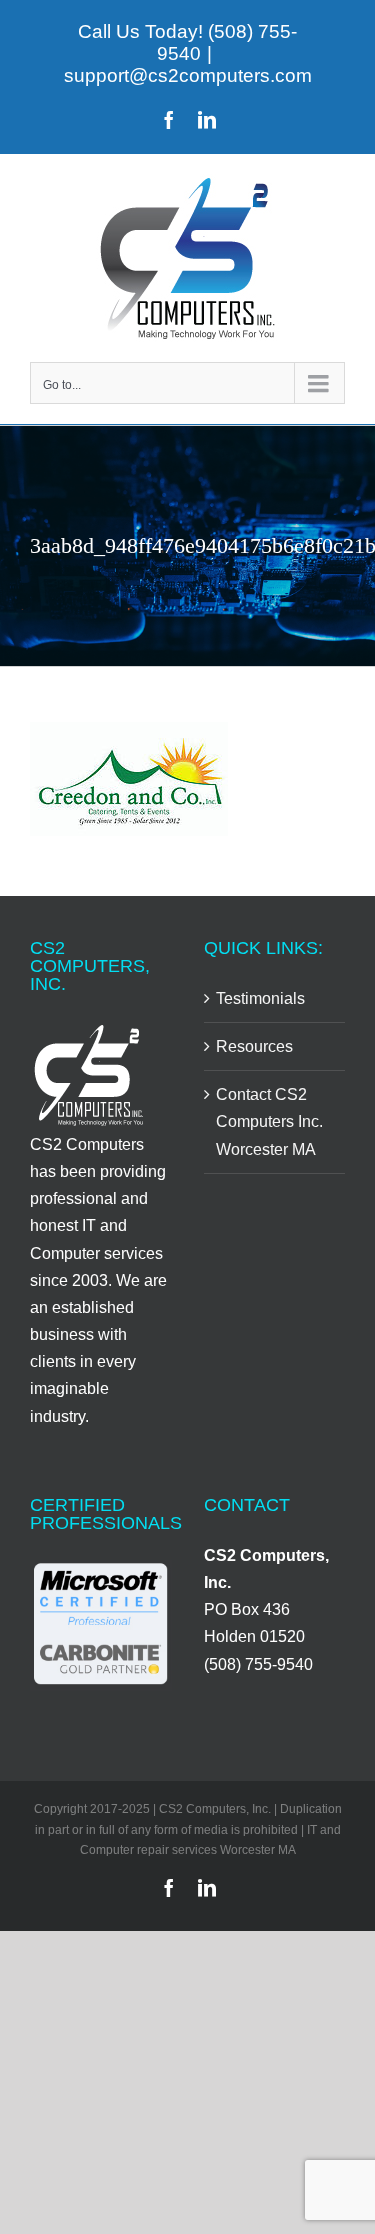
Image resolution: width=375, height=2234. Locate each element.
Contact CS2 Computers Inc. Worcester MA (269, 1121)
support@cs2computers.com (188, 75)
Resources (254, 1046)
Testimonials (260, 998)
